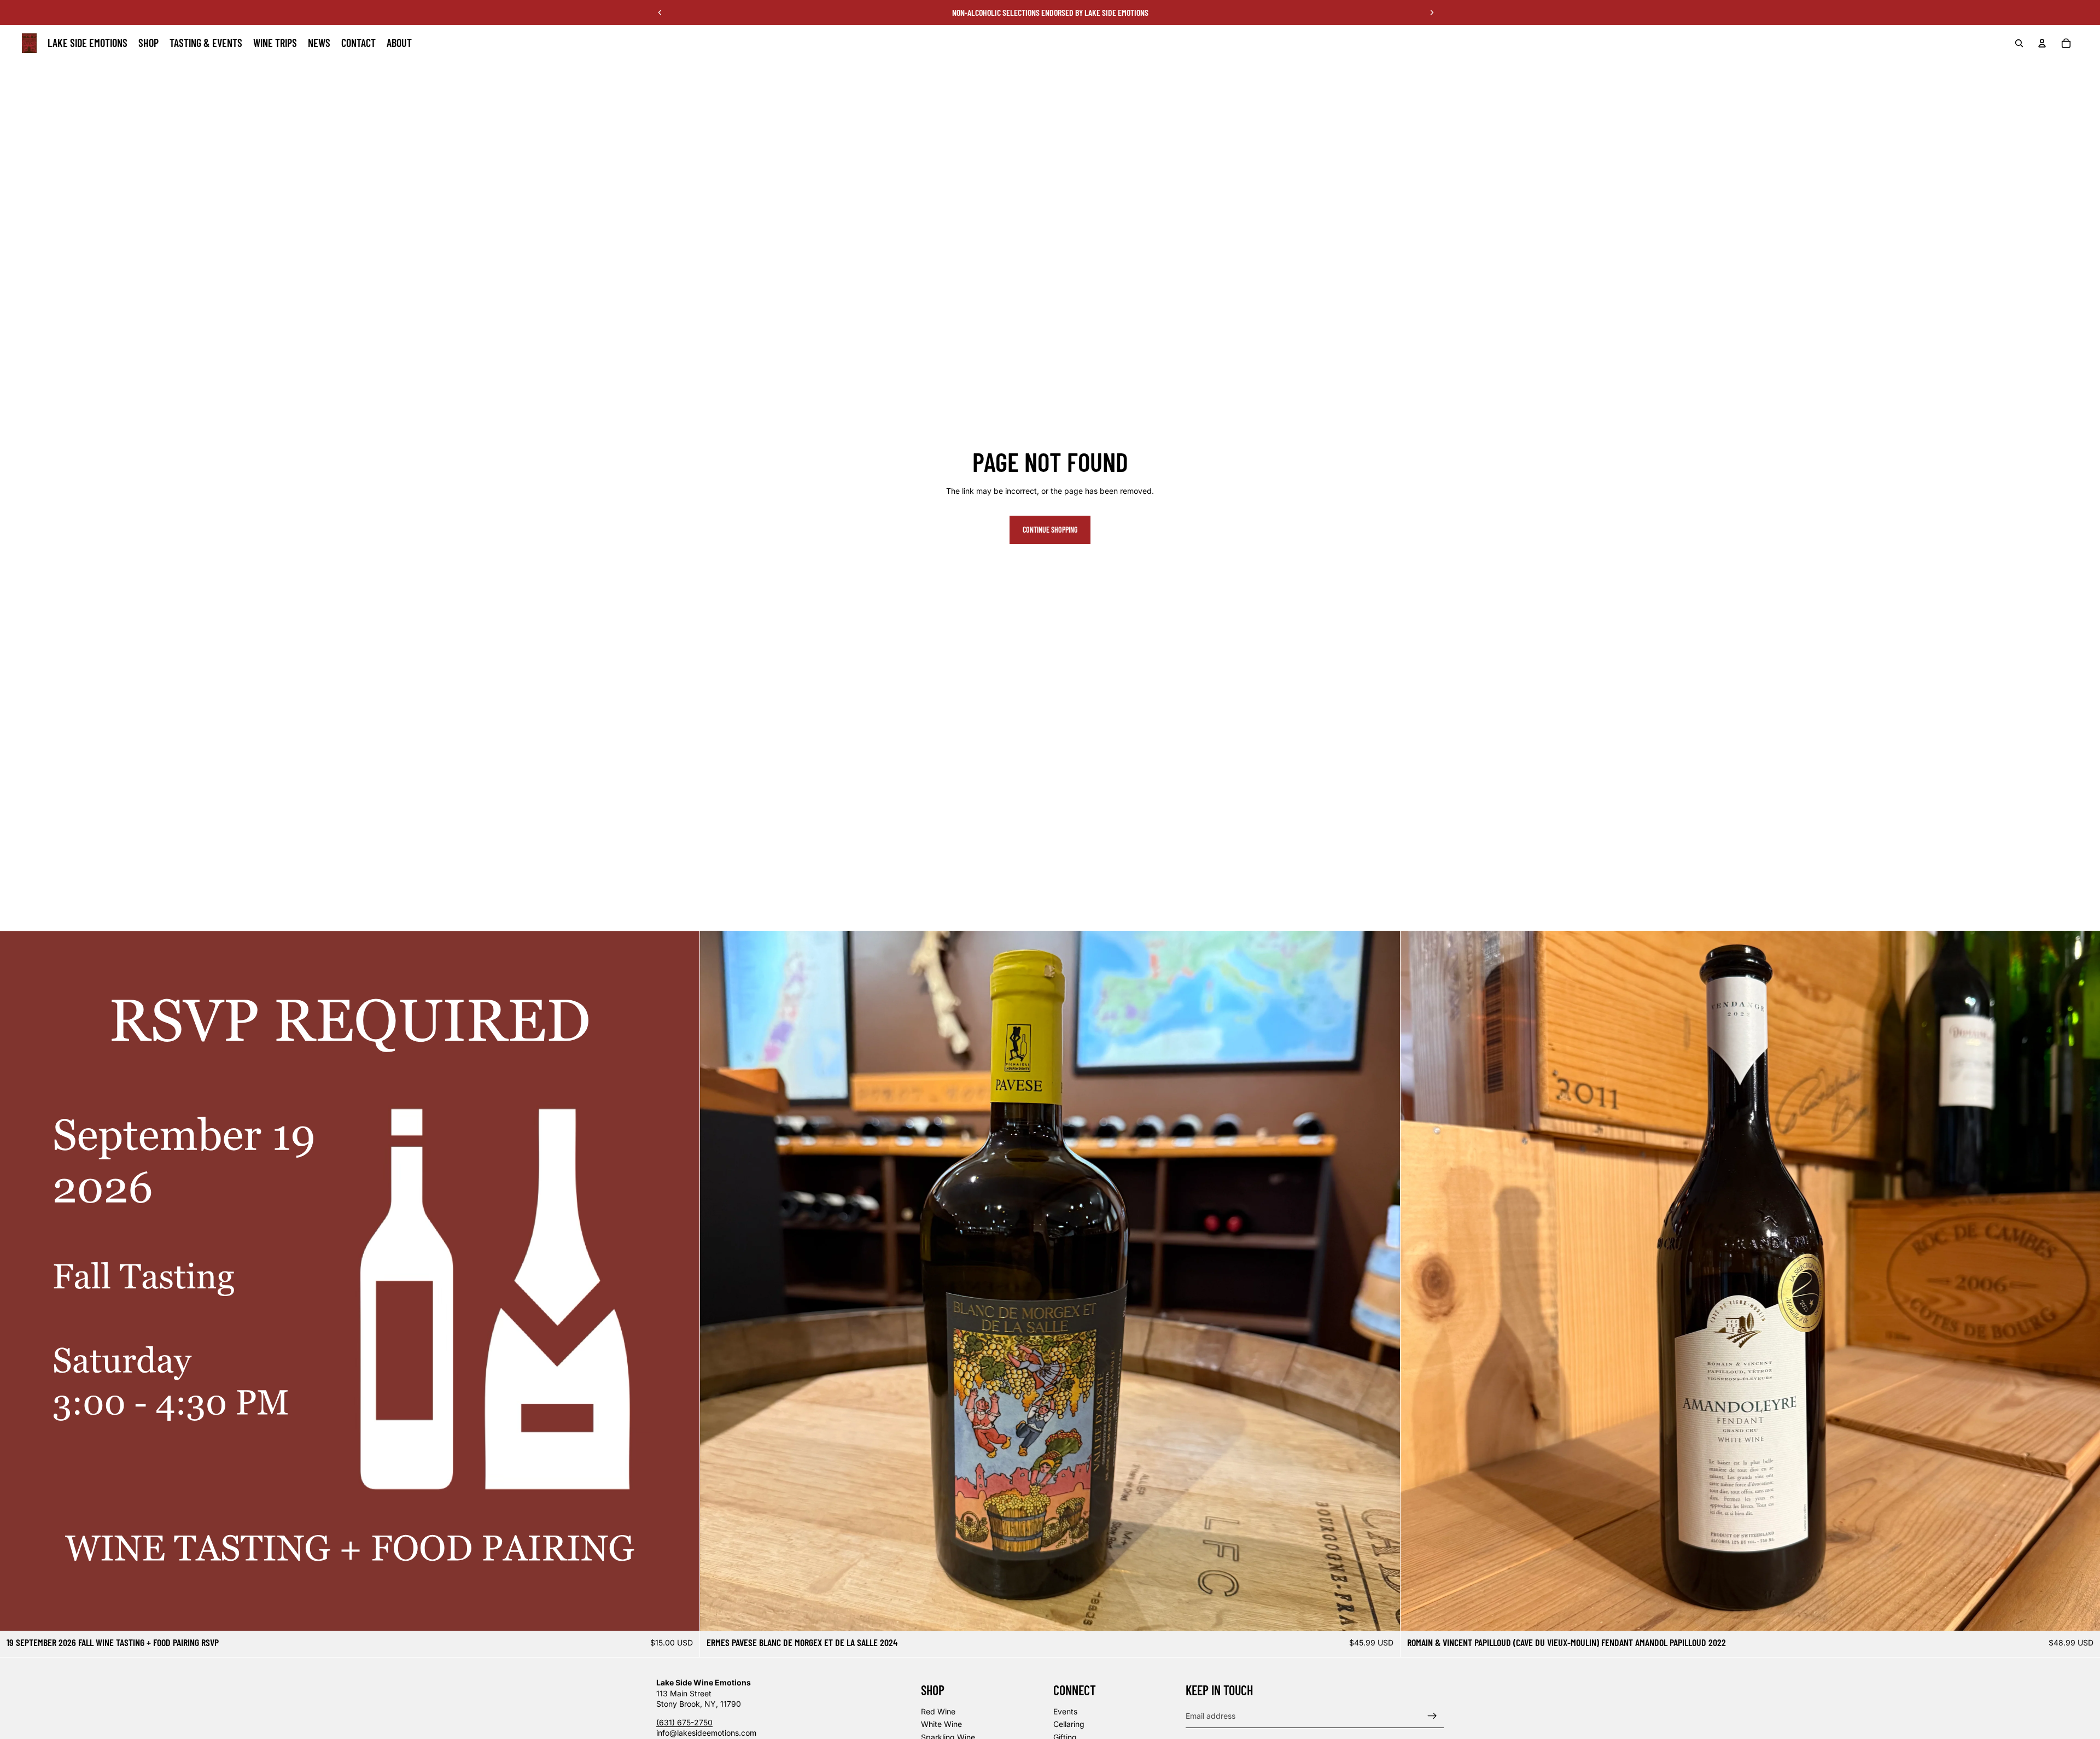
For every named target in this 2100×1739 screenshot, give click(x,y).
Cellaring (1069, 1724)
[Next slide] (1432, 13)
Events (1065, 1711)
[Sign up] (1432, 1715)
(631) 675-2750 (684, 1722)
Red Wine (938, 1711)
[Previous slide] (660, 13)
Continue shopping (1050, 530)
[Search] (2019, 43)
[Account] (2042, 43)
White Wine (941, 1724)
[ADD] (683, 1614)
